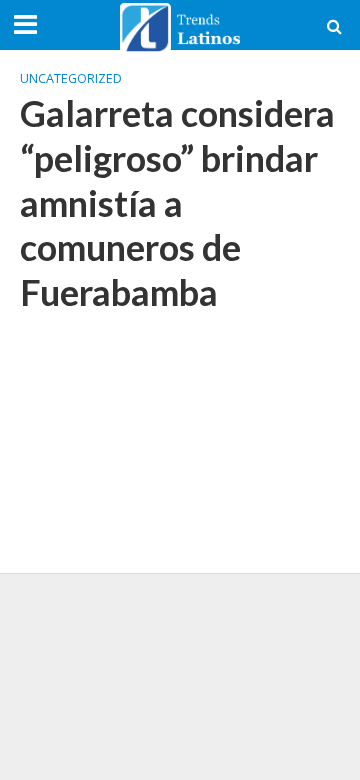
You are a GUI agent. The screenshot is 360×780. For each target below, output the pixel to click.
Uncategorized (71, 78)
